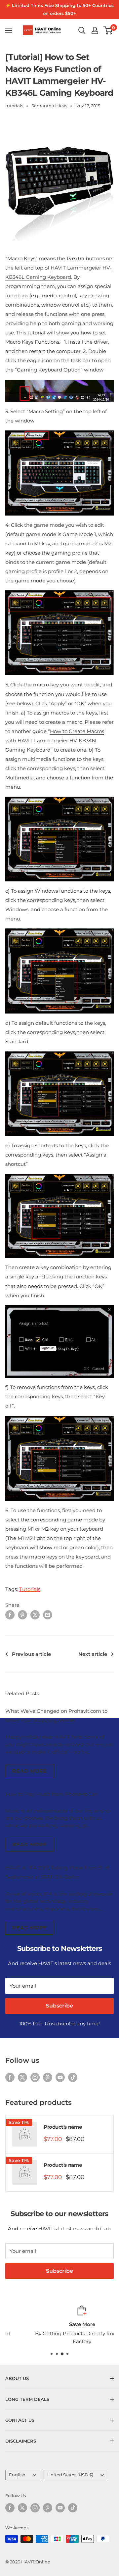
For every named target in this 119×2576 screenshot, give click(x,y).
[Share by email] (48, 1615)
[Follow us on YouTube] (60, 2077)
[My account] (95, 30)
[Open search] (82, 30)
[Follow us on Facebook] (10, 2077)
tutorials (14, 106)
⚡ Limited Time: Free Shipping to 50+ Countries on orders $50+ (59, 9)
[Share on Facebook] (10, 1615)
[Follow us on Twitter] (22, 2077)
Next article (93, 1654)
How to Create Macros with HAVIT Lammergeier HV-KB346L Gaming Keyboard (55, 741)
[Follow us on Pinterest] (48, 2077)
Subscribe (59, 2006)
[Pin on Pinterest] (22, 1615)
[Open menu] (9, 30)
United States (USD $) (70, 2475)
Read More (30, 1771)
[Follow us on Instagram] (35, 2077)
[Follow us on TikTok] (73, 2077)
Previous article (31, 1654)
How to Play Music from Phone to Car (51, 1794)
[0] (108, 30)
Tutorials (30, 1589)
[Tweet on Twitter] (35, 1615)
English (17, 2475)
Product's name (63, 2127)
